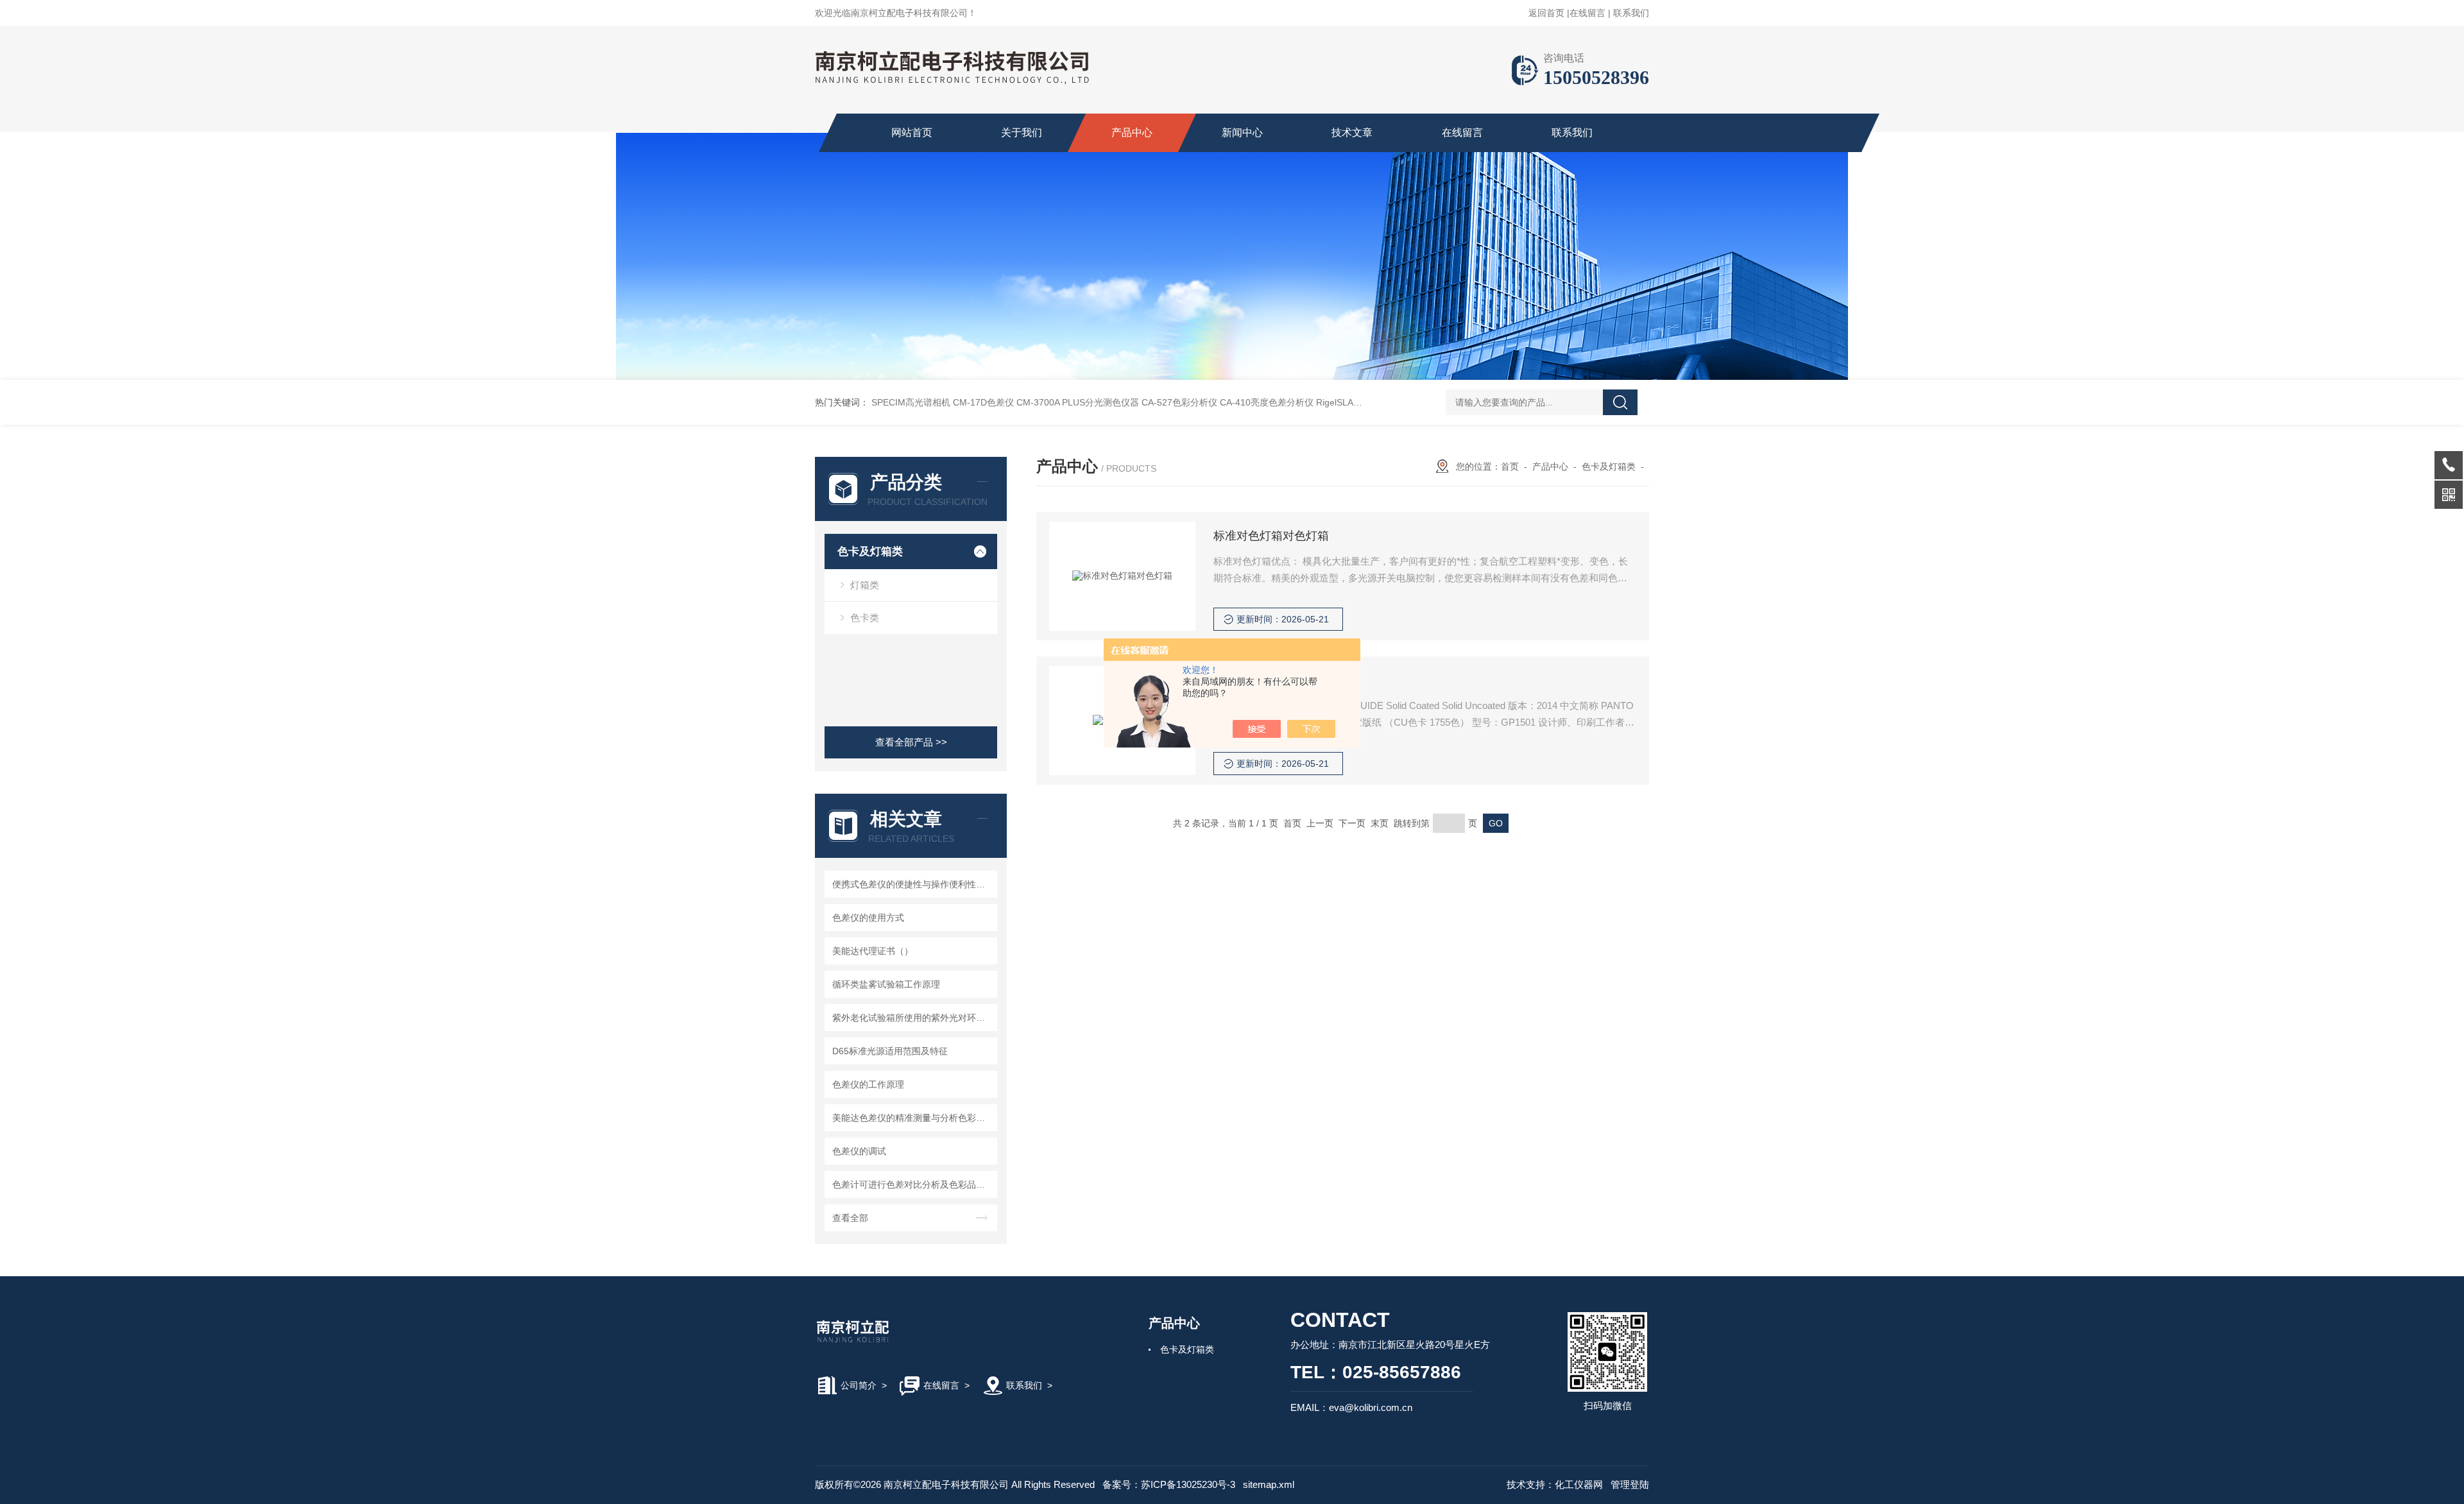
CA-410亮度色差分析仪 (1267, 402)
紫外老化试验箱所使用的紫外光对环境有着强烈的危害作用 (913, 1018)
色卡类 (865, 618)
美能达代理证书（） (873, 951)
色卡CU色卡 (1245, 680)
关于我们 (1022, 132)
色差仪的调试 (859, 1151)
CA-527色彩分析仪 (1179, 402)
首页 (1510, 466)
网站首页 (912, 132)
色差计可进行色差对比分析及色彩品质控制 (913, 1184)
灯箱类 (865, 585)
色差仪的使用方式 (868, 918)
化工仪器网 (1579, 1484)
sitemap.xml (1269, 1484)
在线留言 (1587, 13)
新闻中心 (1242, 132)
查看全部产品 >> (911, 742)
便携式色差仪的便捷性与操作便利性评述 (913, 884)
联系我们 (1631, 13)
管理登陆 (1630, 1484)
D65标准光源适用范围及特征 (890, 1051)
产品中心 (1132, 132)
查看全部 (850, 1218)
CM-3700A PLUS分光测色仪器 (1078, 402)
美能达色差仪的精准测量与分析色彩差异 (913, 1118)
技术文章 (1352, 132)
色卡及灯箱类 (870, 551)
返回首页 (1546, 13)
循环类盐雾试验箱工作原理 (886, 984)
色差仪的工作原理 (868, 1084)
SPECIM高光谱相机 (911, 402)
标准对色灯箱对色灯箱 (1271, 536)
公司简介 (859, 1385)
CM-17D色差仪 (983, 402)
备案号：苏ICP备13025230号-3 (1169, 1484)
